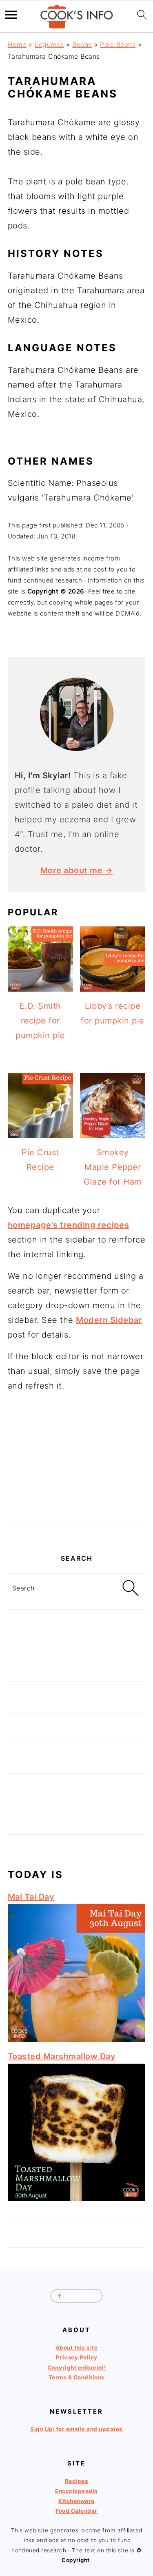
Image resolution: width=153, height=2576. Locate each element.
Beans (82, 44)
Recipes (77, 2481)
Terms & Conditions (77, 2377)
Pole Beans (118, 44)
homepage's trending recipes (69, 1225)
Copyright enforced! (77, 2368)
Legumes (49, 44)
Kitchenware (76, 2501)
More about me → (77, 870)
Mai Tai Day (31, 1897)
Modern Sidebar (109, 1320)
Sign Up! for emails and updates (76, 2429)
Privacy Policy (77, 2358)
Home (17, 44)
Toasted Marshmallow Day (62, 2056)
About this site (77, 2348)
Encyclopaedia (76, 2491)
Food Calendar (76, 2511)
